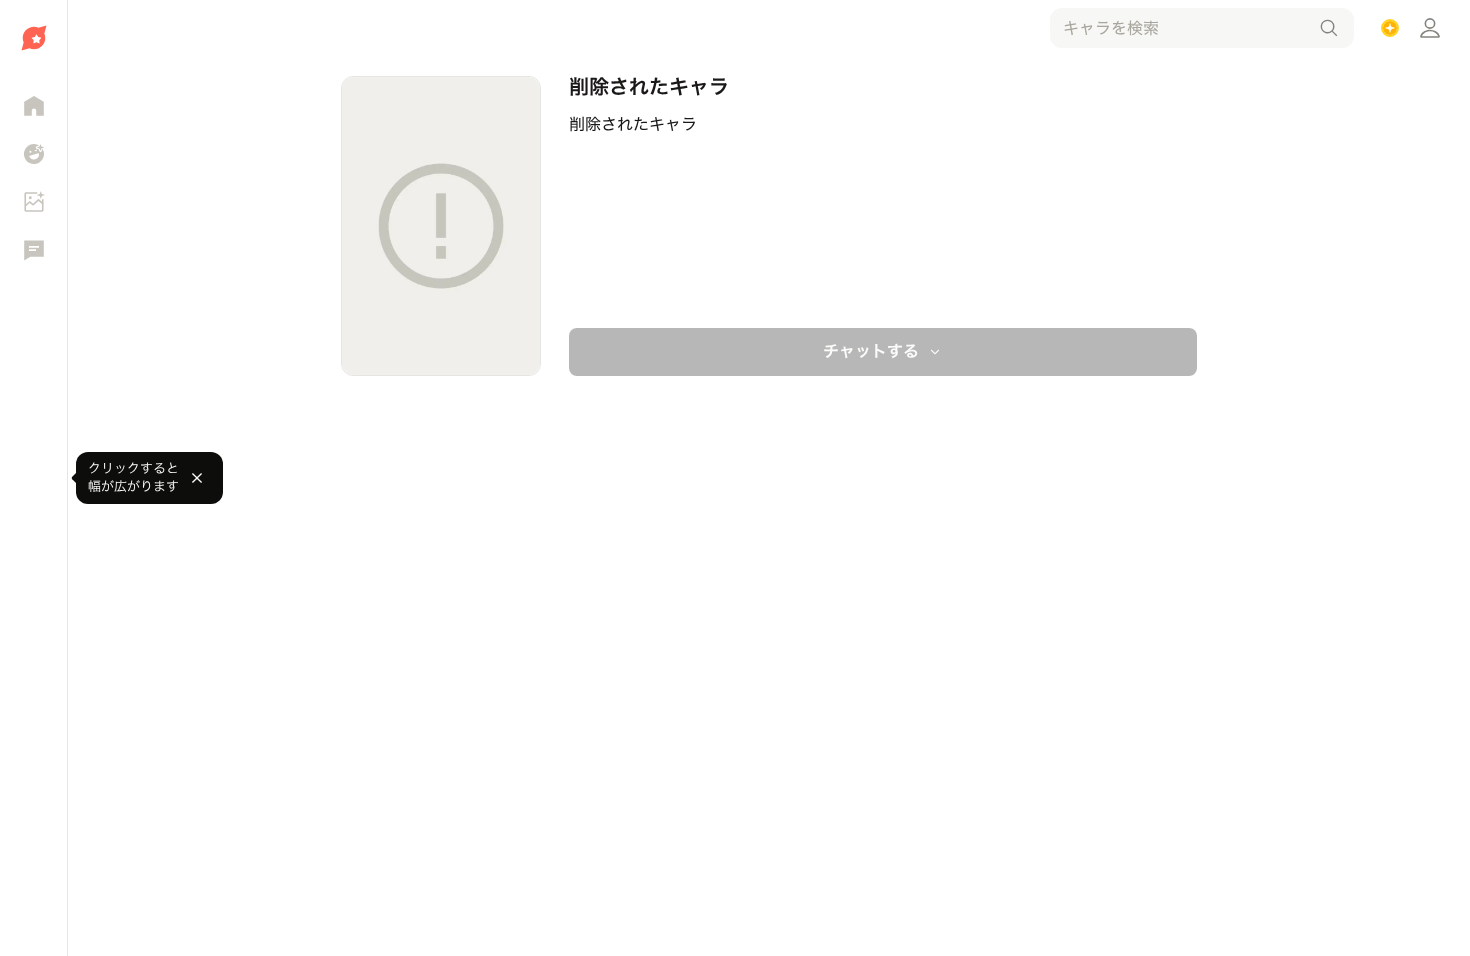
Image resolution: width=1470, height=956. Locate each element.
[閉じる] (197, 478)
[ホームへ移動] (33, 38)
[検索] (1329, 28)
